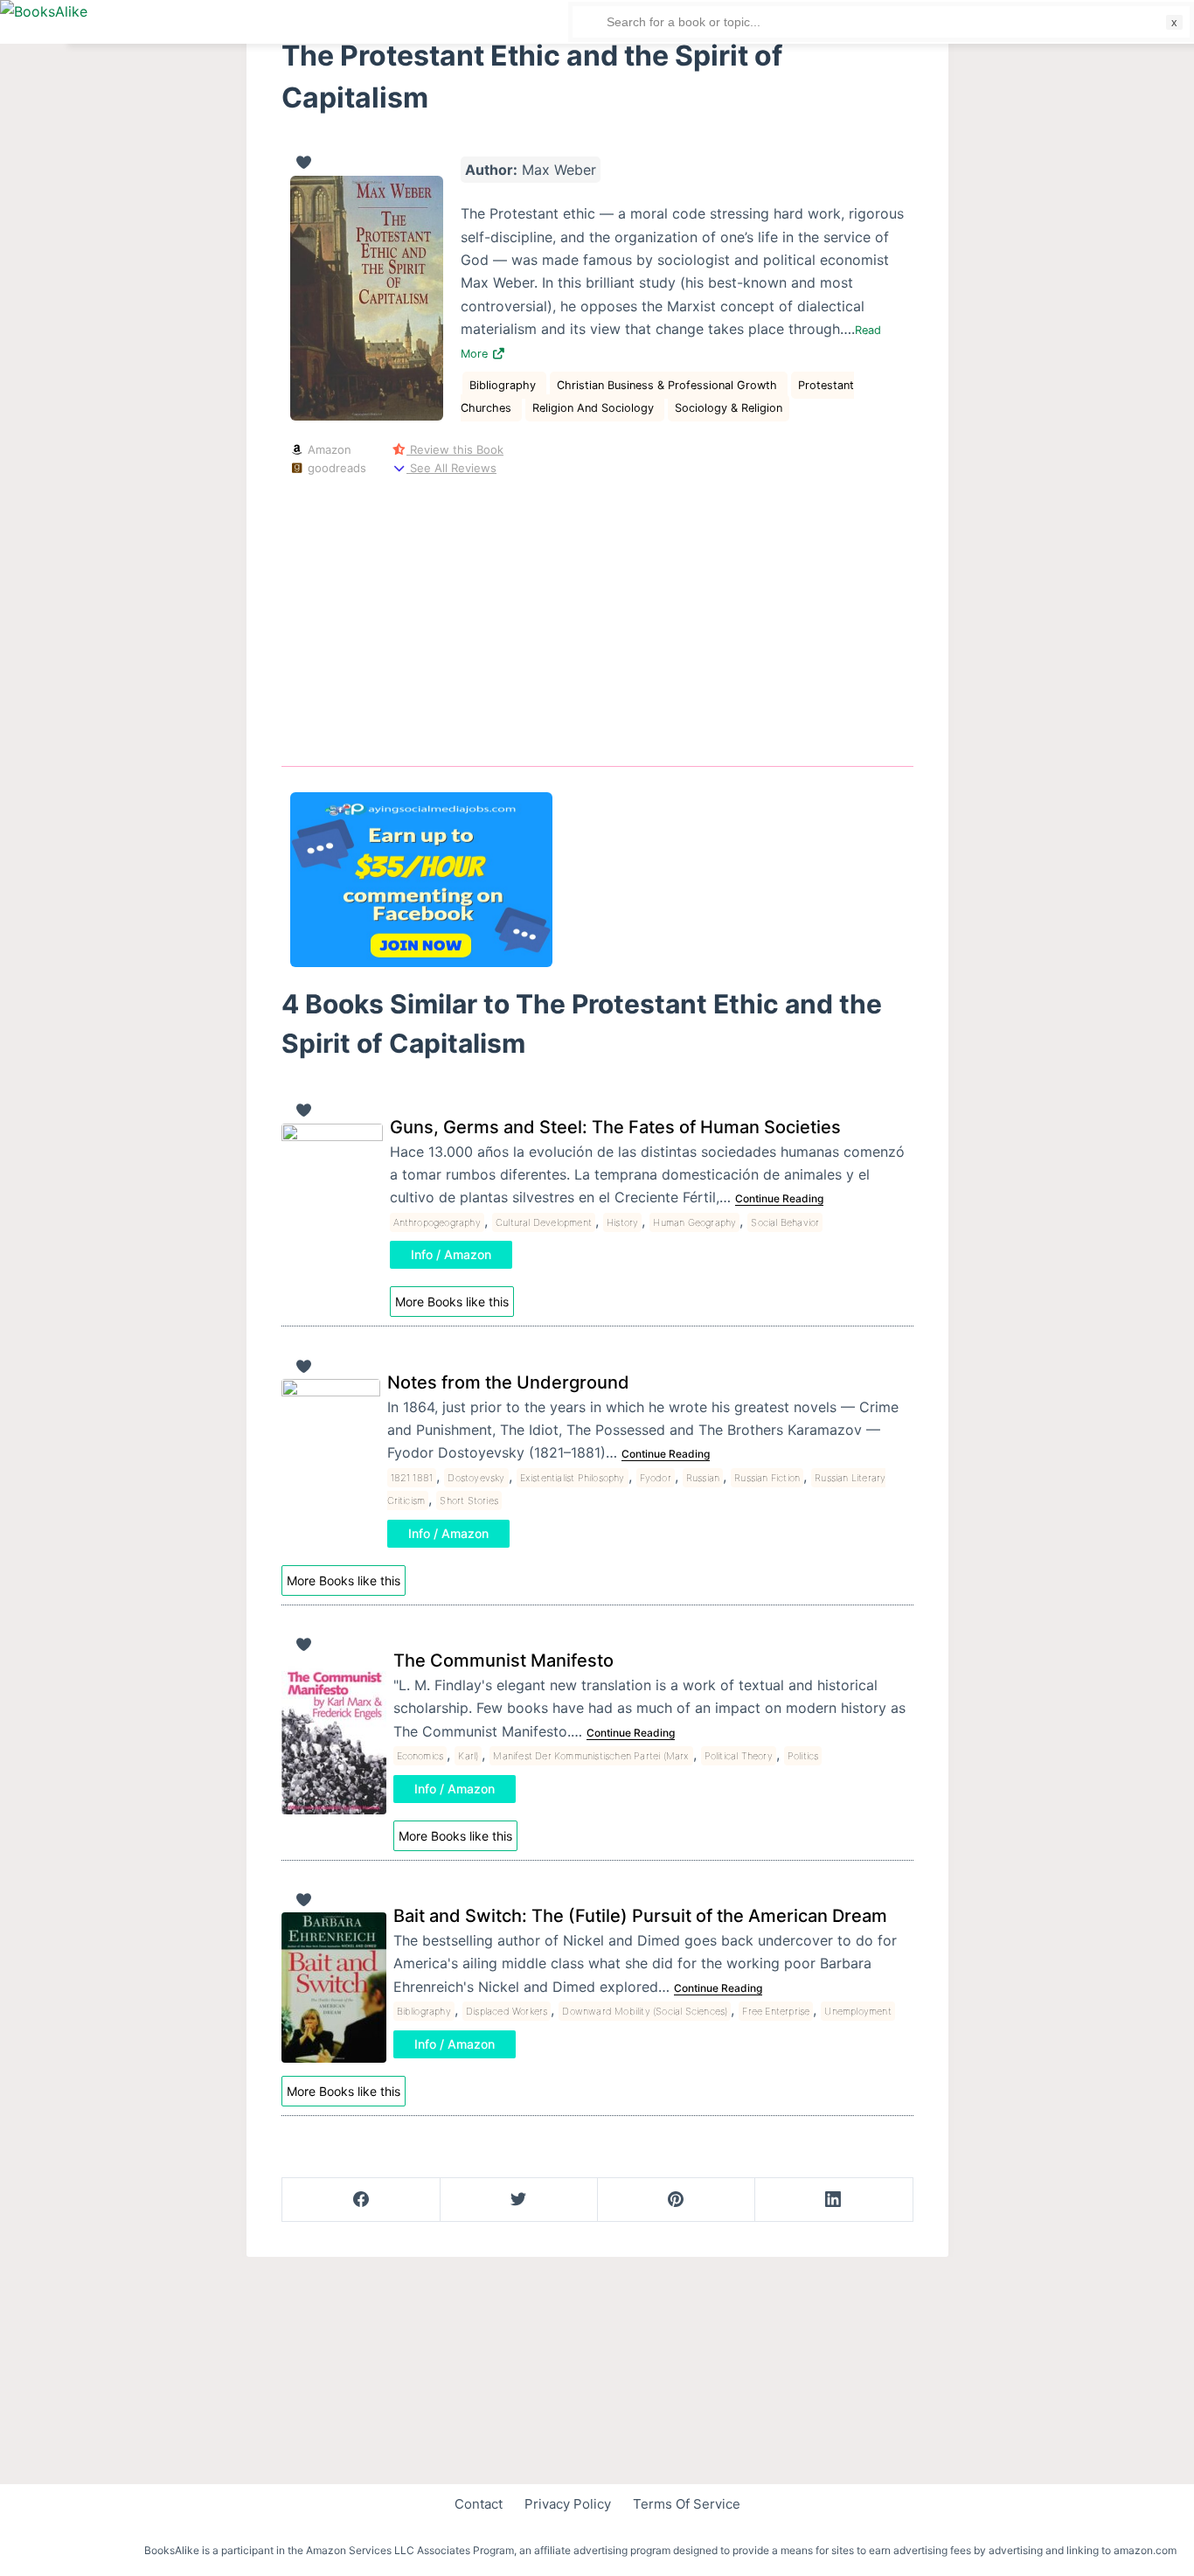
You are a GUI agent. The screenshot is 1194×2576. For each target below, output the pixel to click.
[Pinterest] (676, 2200)
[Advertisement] (597, 618)
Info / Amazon (451, 1254)
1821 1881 (412, 1478)
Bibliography (504, 385)
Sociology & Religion (729, 408)
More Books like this (452, 1302)
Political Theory (739, 1756)
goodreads (335, 468)
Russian (703, 1478)
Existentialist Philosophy (573, 1478)
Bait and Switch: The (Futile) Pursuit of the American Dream (640, 1916)
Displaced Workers (507, 2011)
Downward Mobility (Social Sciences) (645, 2011)
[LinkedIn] (833, 2200)
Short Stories (469, 1500)
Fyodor (656, 1478)
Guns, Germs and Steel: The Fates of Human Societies (615, 1127)
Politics (803, 1756)
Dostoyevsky (476, 1478)
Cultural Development (544, 1222)
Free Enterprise (776, 2011)
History (622, 1222)
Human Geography (694, 1222)
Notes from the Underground (508, 1382)
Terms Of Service (687, 2504)
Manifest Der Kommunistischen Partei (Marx (591, 1756)
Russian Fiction (767, 1478)
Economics (420, 1756)
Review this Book (455, 449)
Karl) (468, 1756)
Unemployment (857, 2011)
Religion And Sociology (595, 408)
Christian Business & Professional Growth (669, 385)
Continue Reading (779, 1198)
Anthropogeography (437, 1222)
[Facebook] (361, 2200)
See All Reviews (451, 468)
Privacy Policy (568, 2504)
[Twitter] (519, 2200)
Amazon (328, 449)
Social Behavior (785, 1222)
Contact (479, 2504)
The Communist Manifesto (503, 1660)
